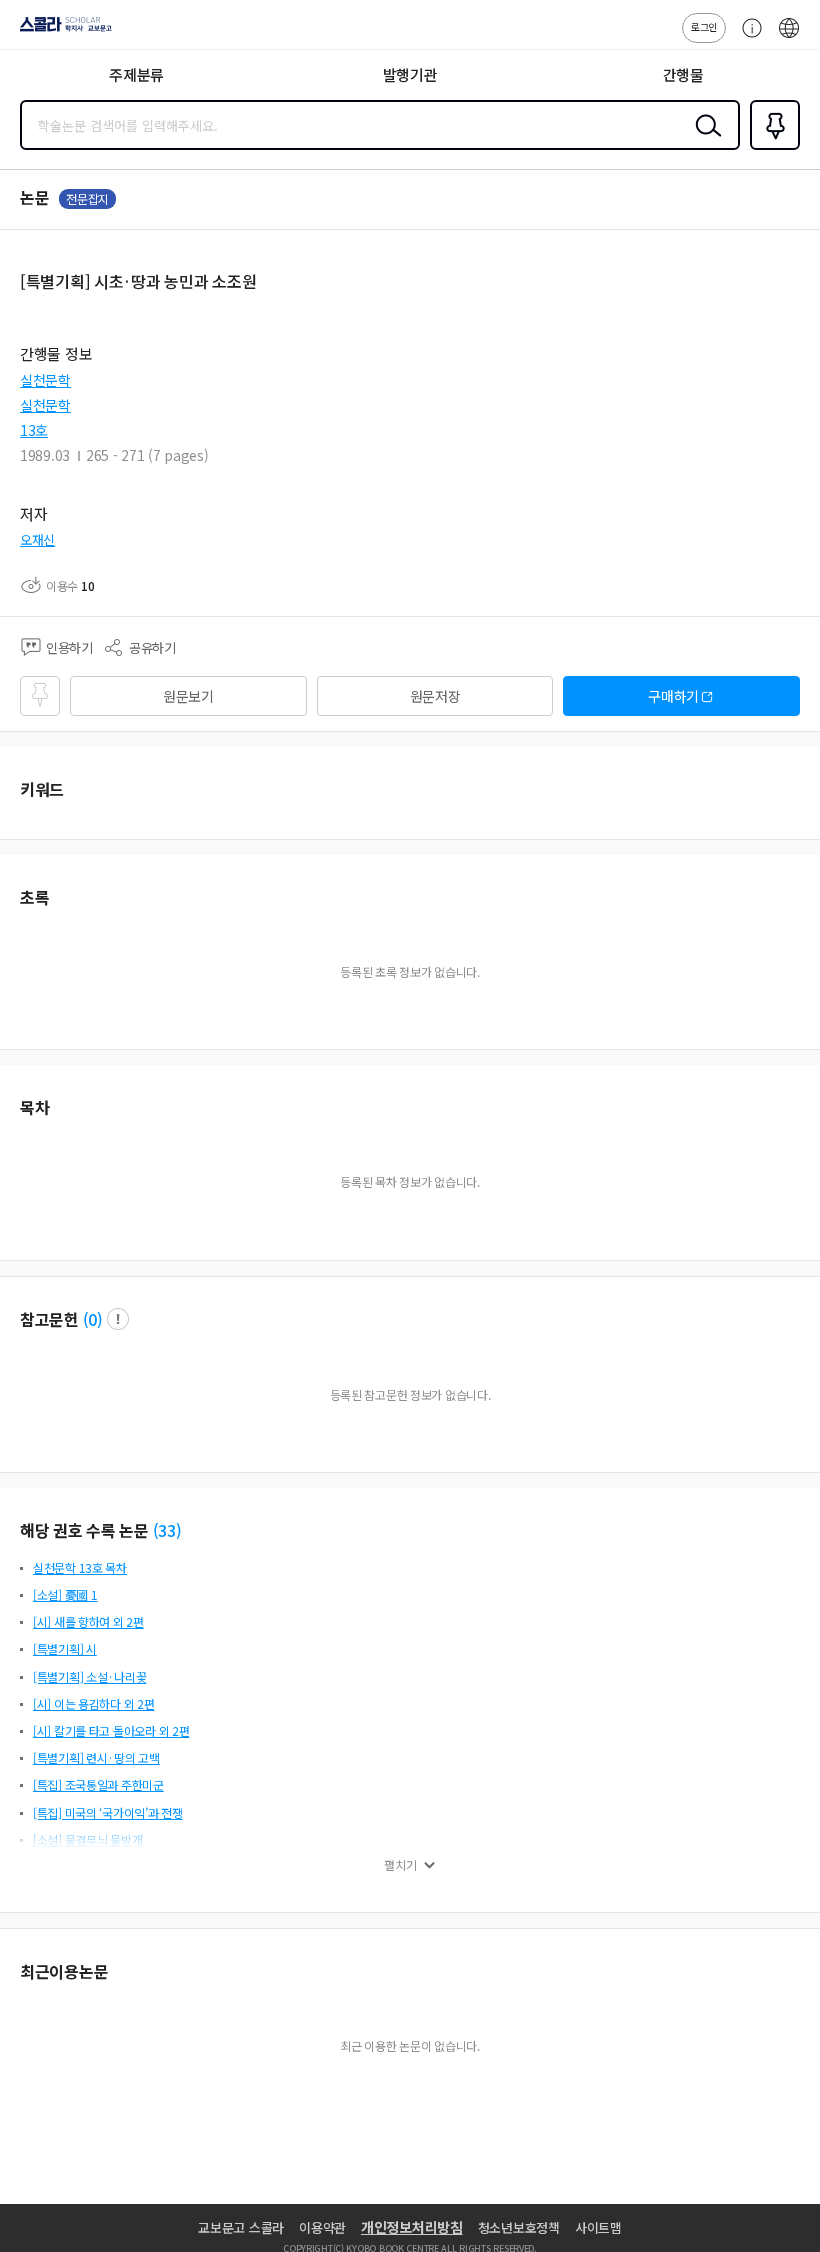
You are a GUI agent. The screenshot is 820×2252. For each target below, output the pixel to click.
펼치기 (400, 1865)
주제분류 (136, 74)
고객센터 (747, 38)
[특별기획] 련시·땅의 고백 (96, 1757)
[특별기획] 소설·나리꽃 (89, 1676)
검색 (704, 141)
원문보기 (188, 696)
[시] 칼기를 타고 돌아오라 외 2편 (111, 1730)
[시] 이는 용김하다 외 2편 (94, 1703)
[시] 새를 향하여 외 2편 (88, 1621)
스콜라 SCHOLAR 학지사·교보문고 (62, 31)
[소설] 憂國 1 (65, 1594)
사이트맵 (598, 2227)
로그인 (704, 26)
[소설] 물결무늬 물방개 (87, 1839)
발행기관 (410, 74)
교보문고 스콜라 (241, 2227)
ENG (789, 38)
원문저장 (435, 696)
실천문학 (45, 380)
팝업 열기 (118, 1319)
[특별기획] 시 (65, 1648)
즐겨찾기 (771, 148)
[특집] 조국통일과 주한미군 (98, 1784)
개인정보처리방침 (412, 2227)
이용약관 (322, 2227)
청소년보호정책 (519, 2227)
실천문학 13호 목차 (80, 1567)
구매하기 (673, 696)
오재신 (37, 539)
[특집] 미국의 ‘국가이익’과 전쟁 (108, 1812)
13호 (34, 430)
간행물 (683, 74)
